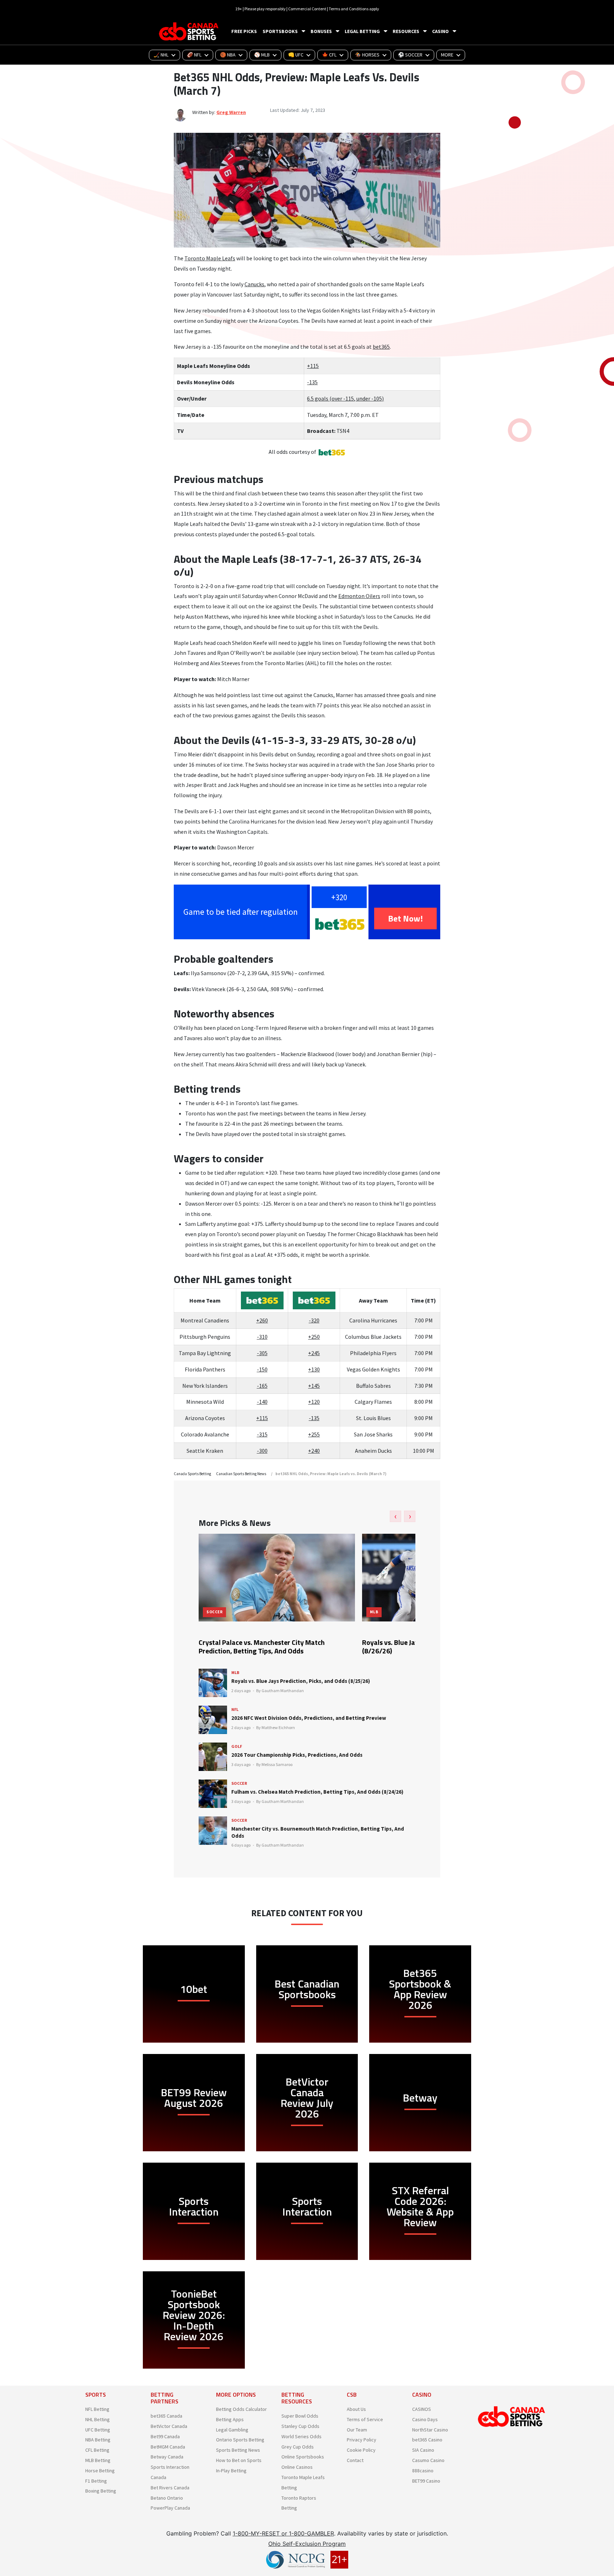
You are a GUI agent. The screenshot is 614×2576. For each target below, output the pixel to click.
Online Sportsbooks (303, 2457)
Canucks (254, 284)
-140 (262, 1402)
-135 (312, 382)
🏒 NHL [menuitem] (161, 55)
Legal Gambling (232, 2430)
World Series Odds (301, 2436)
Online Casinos (297, 2467)
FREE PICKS (244, 31)
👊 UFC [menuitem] (296, 55)
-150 (262, 1369)
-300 (262, 1451)
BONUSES (321, 31)
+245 (314, 1353)
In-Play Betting (231, 2471)
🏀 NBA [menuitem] (228, 55)
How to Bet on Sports (239, 2460)
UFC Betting (98, 2430)
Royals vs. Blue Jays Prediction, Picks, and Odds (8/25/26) (301, 1681)
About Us (356, 2409)
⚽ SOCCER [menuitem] (410, 55)
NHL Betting (98, 2419)
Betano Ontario (167, 2498)
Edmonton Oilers (359, 596)
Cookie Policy (361, 2450)
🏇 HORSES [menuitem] (367, 55)
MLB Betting (98, 2460)
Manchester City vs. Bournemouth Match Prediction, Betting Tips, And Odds (318, 1832)
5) (381, 398)
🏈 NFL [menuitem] (194, 55)
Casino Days (425, 2419)
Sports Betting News (238, 2450)
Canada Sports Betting (192, 1474)
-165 (262, 1386)
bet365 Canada (166, 2416)
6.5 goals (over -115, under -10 (343, 398)
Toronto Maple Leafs (210, 258)
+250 (314, 1337)
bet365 (381, 347)
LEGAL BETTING (362, 31)
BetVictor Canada (169, 2426)
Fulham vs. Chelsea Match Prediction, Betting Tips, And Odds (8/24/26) (317, 1792)
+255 (314, 1434)
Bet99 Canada (165, 2436)
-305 (262, 1353)
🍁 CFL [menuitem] (329, 55)
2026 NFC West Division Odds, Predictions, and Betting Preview (309, 1718)
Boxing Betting (101, 2491)
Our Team (357, 2430)
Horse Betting (100, 2471)
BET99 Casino (426, 2481)
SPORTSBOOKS (280, 31)
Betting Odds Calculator (241, 2409)
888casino (423, 2471)
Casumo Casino (428, 2460)
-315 (262, 1434)
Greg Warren (231, 112)
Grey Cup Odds (298, 2447)
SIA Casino (423, 2450)
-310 (262, 1337)
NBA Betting (98, 2440)
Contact (355, 2460)
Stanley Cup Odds (300, 2426)
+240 (314, 1451)
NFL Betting (97, 2409)
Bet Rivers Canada (170, 2488)
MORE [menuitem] (447, 55)
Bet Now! (405, 918)
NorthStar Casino (430, 2430)
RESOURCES (406, 31)
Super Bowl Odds (300, 2416)
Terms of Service (365, 2419)
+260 (262, 1320)
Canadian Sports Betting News (241, 1474)
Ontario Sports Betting (240, 2440)
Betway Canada (167, 2457)
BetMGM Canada (168, 2447)
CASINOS (422, 2409)
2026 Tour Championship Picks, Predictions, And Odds (297, 1755)
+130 (314, 1369)
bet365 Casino (427, 2440)
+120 (314, 1402)
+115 (313, 366)
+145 (314, 1386)
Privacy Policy (362, 2440)
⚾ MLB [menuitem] (262, 55)
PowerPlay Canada (170, 2508)
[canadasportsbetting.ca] (190, 31)
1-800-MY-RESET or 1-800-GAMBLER (283, 2533)
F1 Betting (96, 2481)
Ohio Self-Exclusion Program (307, 2544)
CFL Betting (97, 2450)
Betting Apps (230, 2419)
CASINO (440, 31)
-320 (314, 1320)
